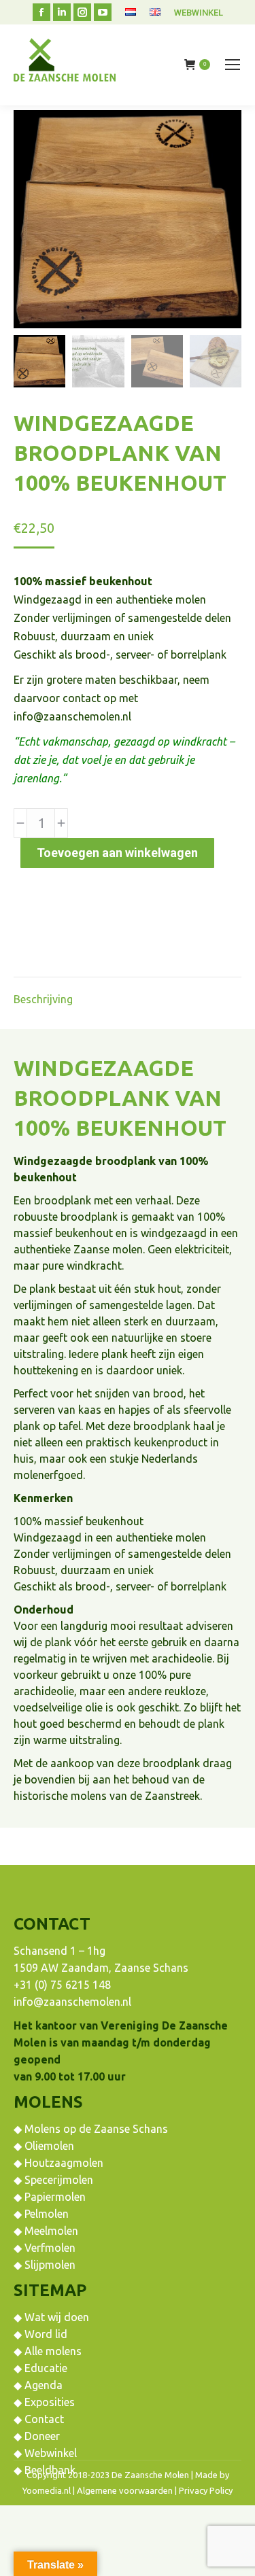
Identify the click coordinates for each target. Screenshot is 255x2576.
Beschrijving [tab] (43, 999)
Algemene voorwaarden (125, 2490)
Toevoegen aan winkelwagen (117, 853)
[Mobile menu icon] (233, 65)
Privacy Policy (206, 2490)
